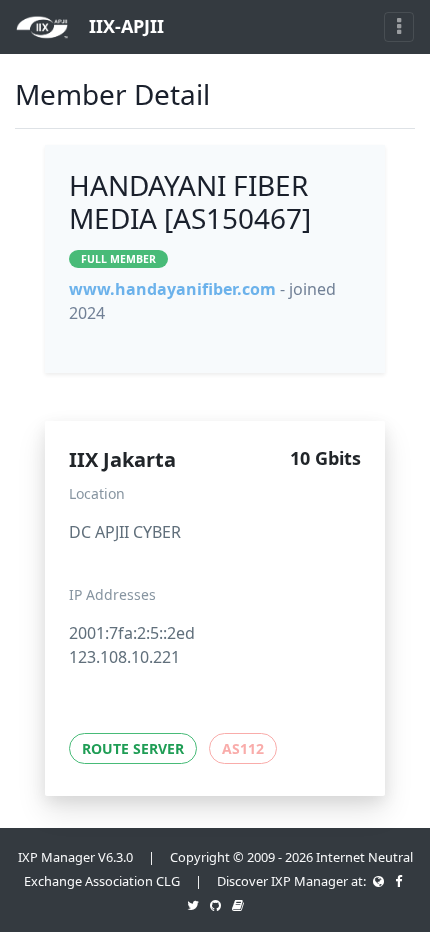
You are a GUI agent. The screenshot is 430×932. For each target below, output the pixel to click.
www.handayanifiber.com (172, 289)
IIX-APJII (124, 26)
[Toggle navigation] (399, 27)
